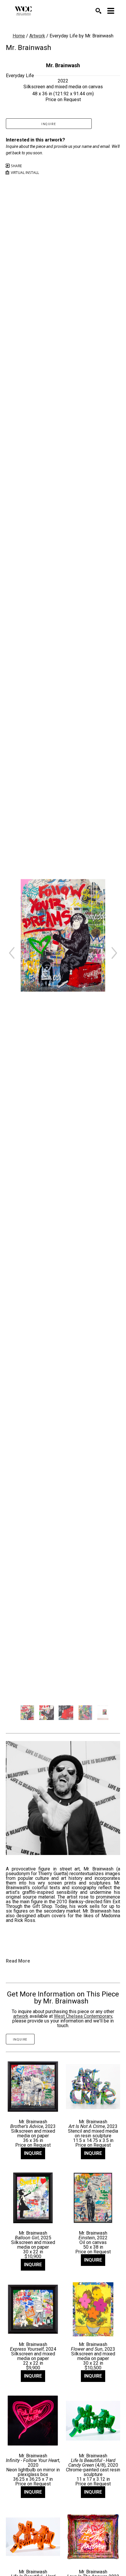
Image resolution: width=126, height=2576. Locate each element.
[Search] (98, 11)
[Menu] (111, 11)
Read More (18, 1961)
